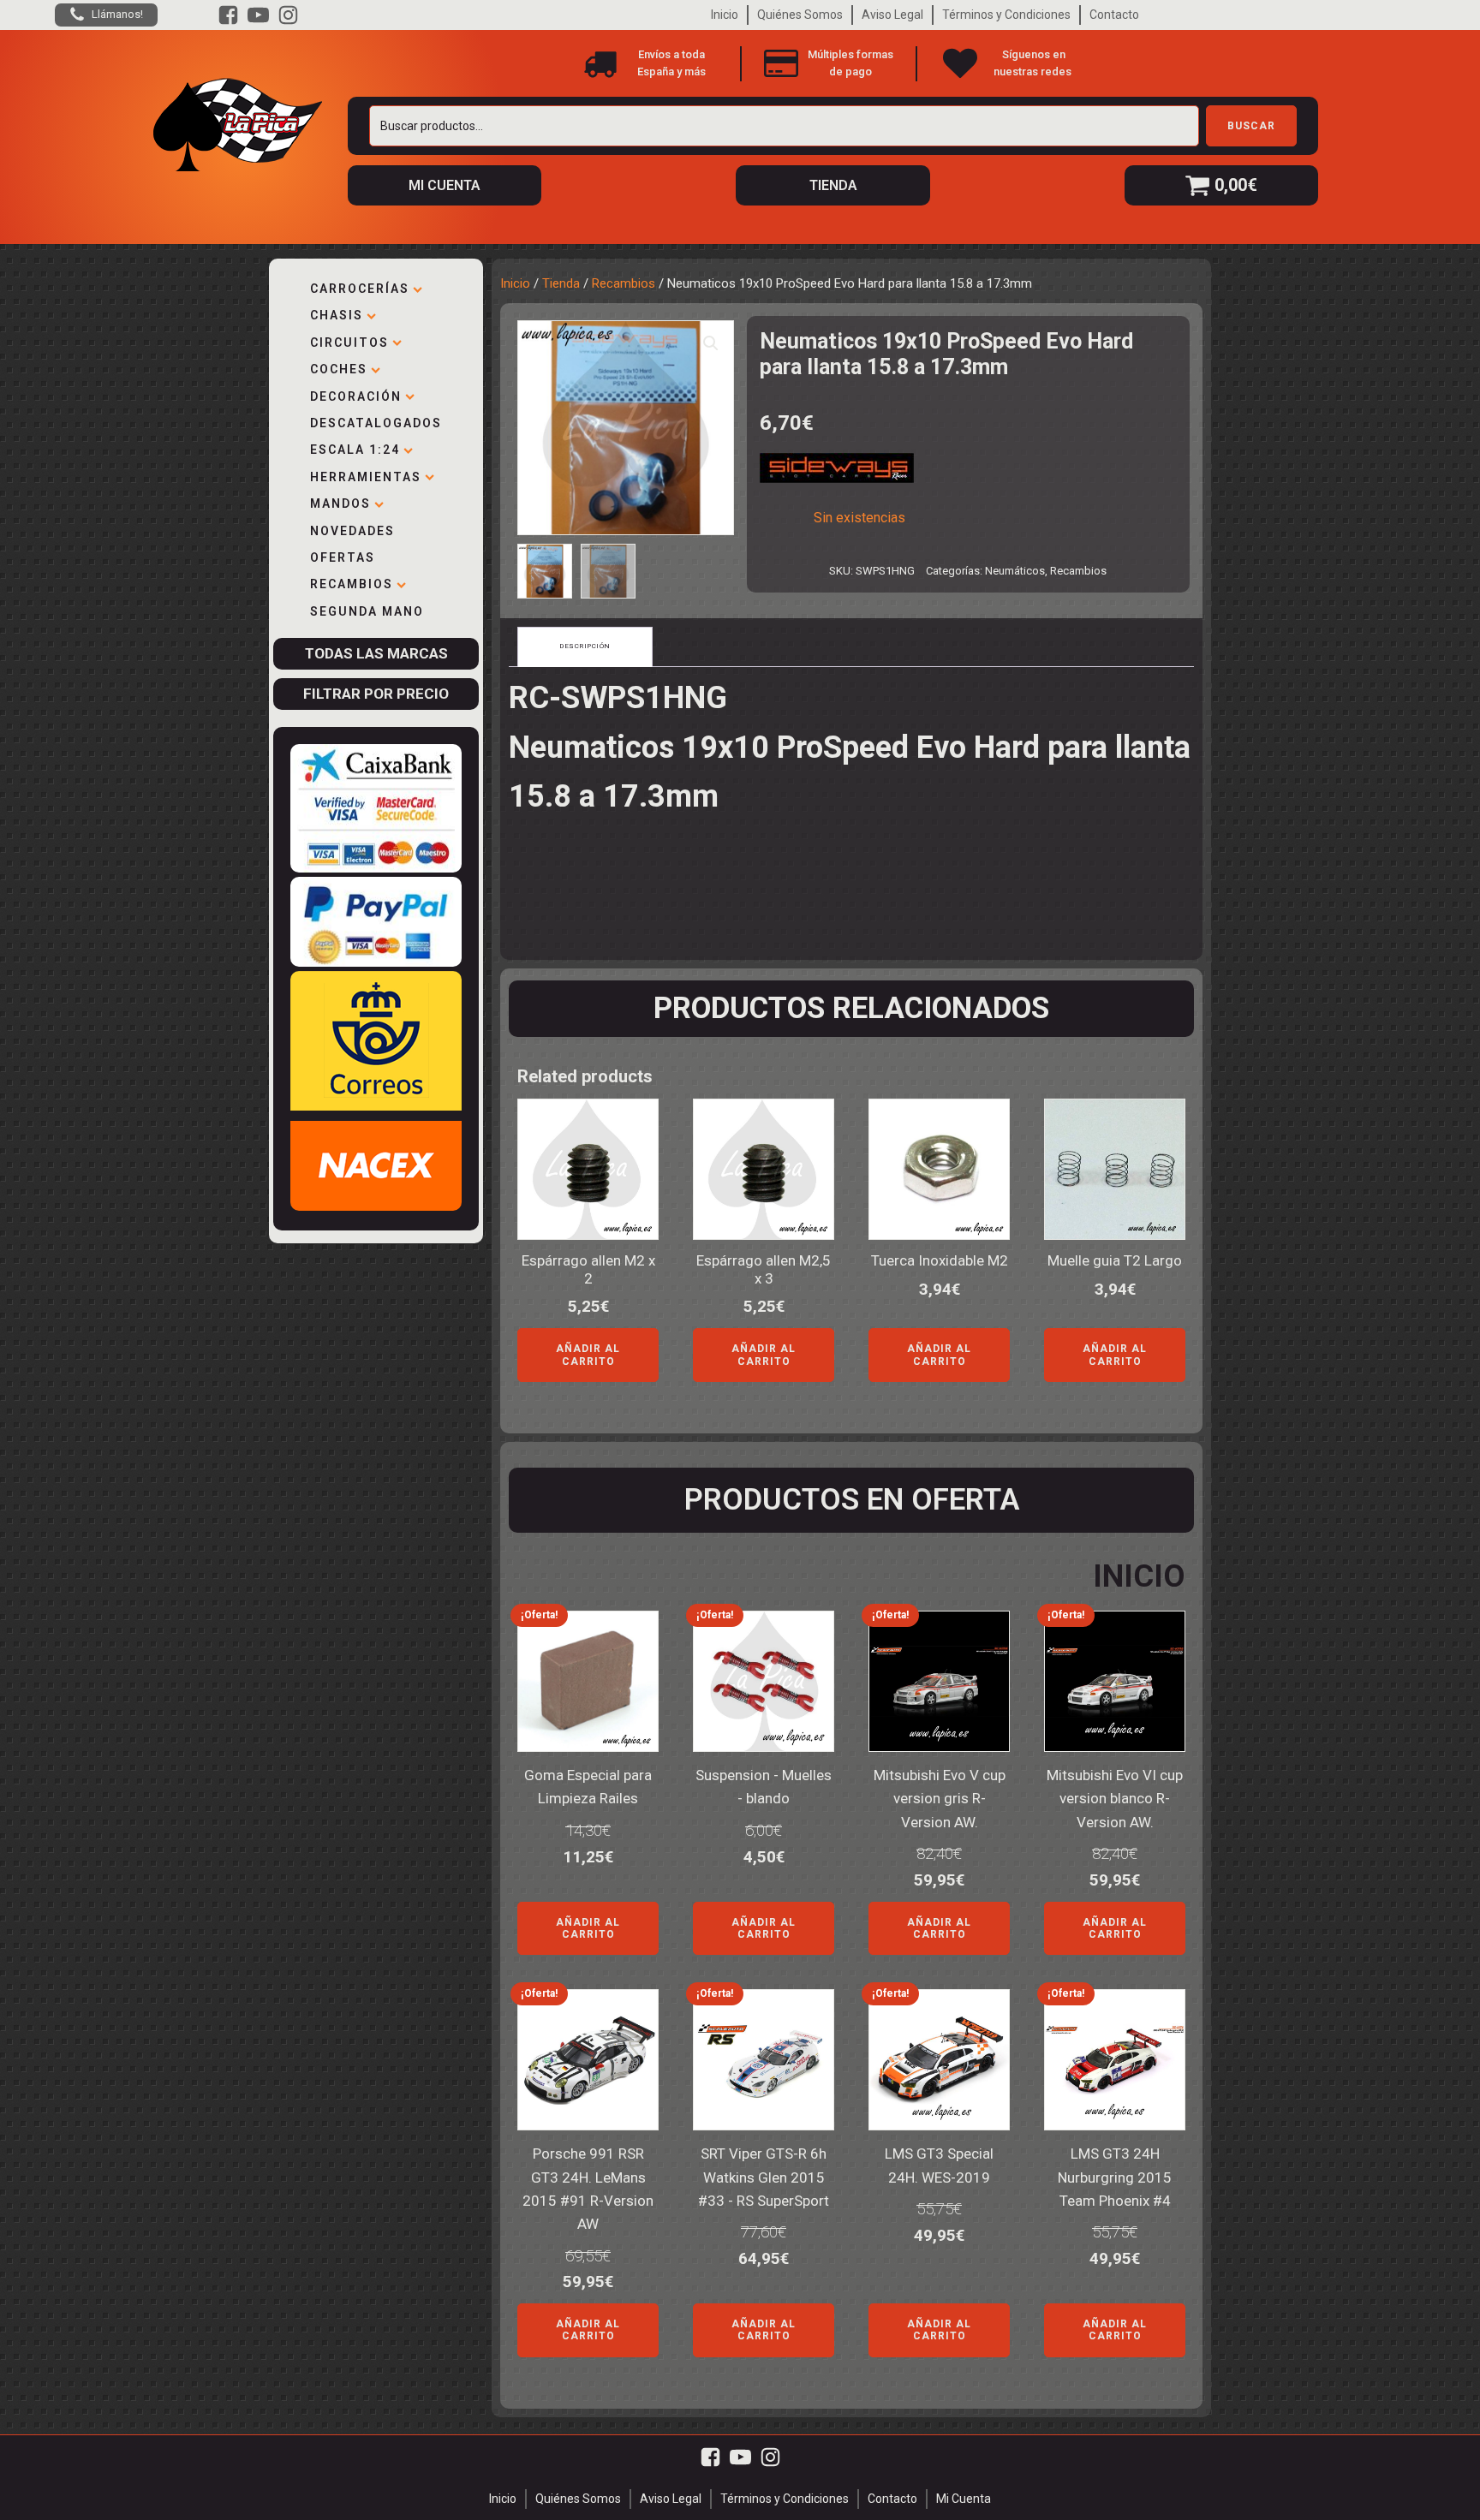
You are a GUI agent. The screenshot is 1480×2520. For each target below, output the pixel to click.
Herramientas (366, 477)
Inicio (725, 15)
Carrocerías (360, 289)
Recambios (352, 584)
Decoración (356, 396)
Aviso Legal (892, 15)
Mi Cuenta (964, 2499)
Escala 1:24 (355, 450)
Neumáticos (1015, 571)
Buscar (1251, 126)
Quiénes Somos (800, 15)
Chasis (337, 315)
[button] (711, 343)
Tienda (561, 283)
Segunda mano (367, 611)
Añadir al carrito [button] (588, 1355)
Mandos (340, 503)
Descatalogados (376, 423)
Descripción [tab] (585, 646)
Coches (339, 369)
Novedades (352, 531)
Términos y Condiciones (1006, 15)
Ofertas (343, 557)
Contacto (1114, 15)
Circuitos (349, 343)
